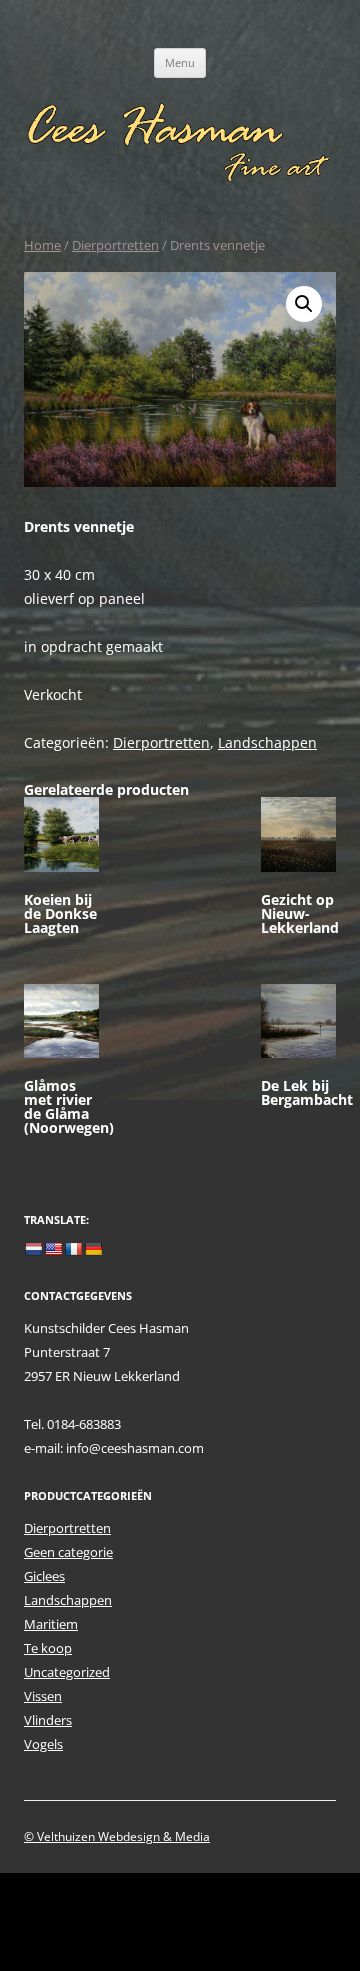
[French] (73, 1249)
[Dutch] (33, 1249)
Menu (180, 62)
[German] (93, 1249)
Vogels (43, 1744)
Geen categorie (68, 1552)
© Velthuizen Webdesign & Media (117, 1836)
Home (42, 245)
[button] (304, 304)
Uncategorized (67, 1672)
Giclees (44, 1576)
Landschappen (267, 742)
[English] (53, 1249)
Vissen (43, 1696)
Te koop (48, 1648)
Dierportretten (115, 245)
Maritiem (51, 1624)
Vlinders (48, 1720)
